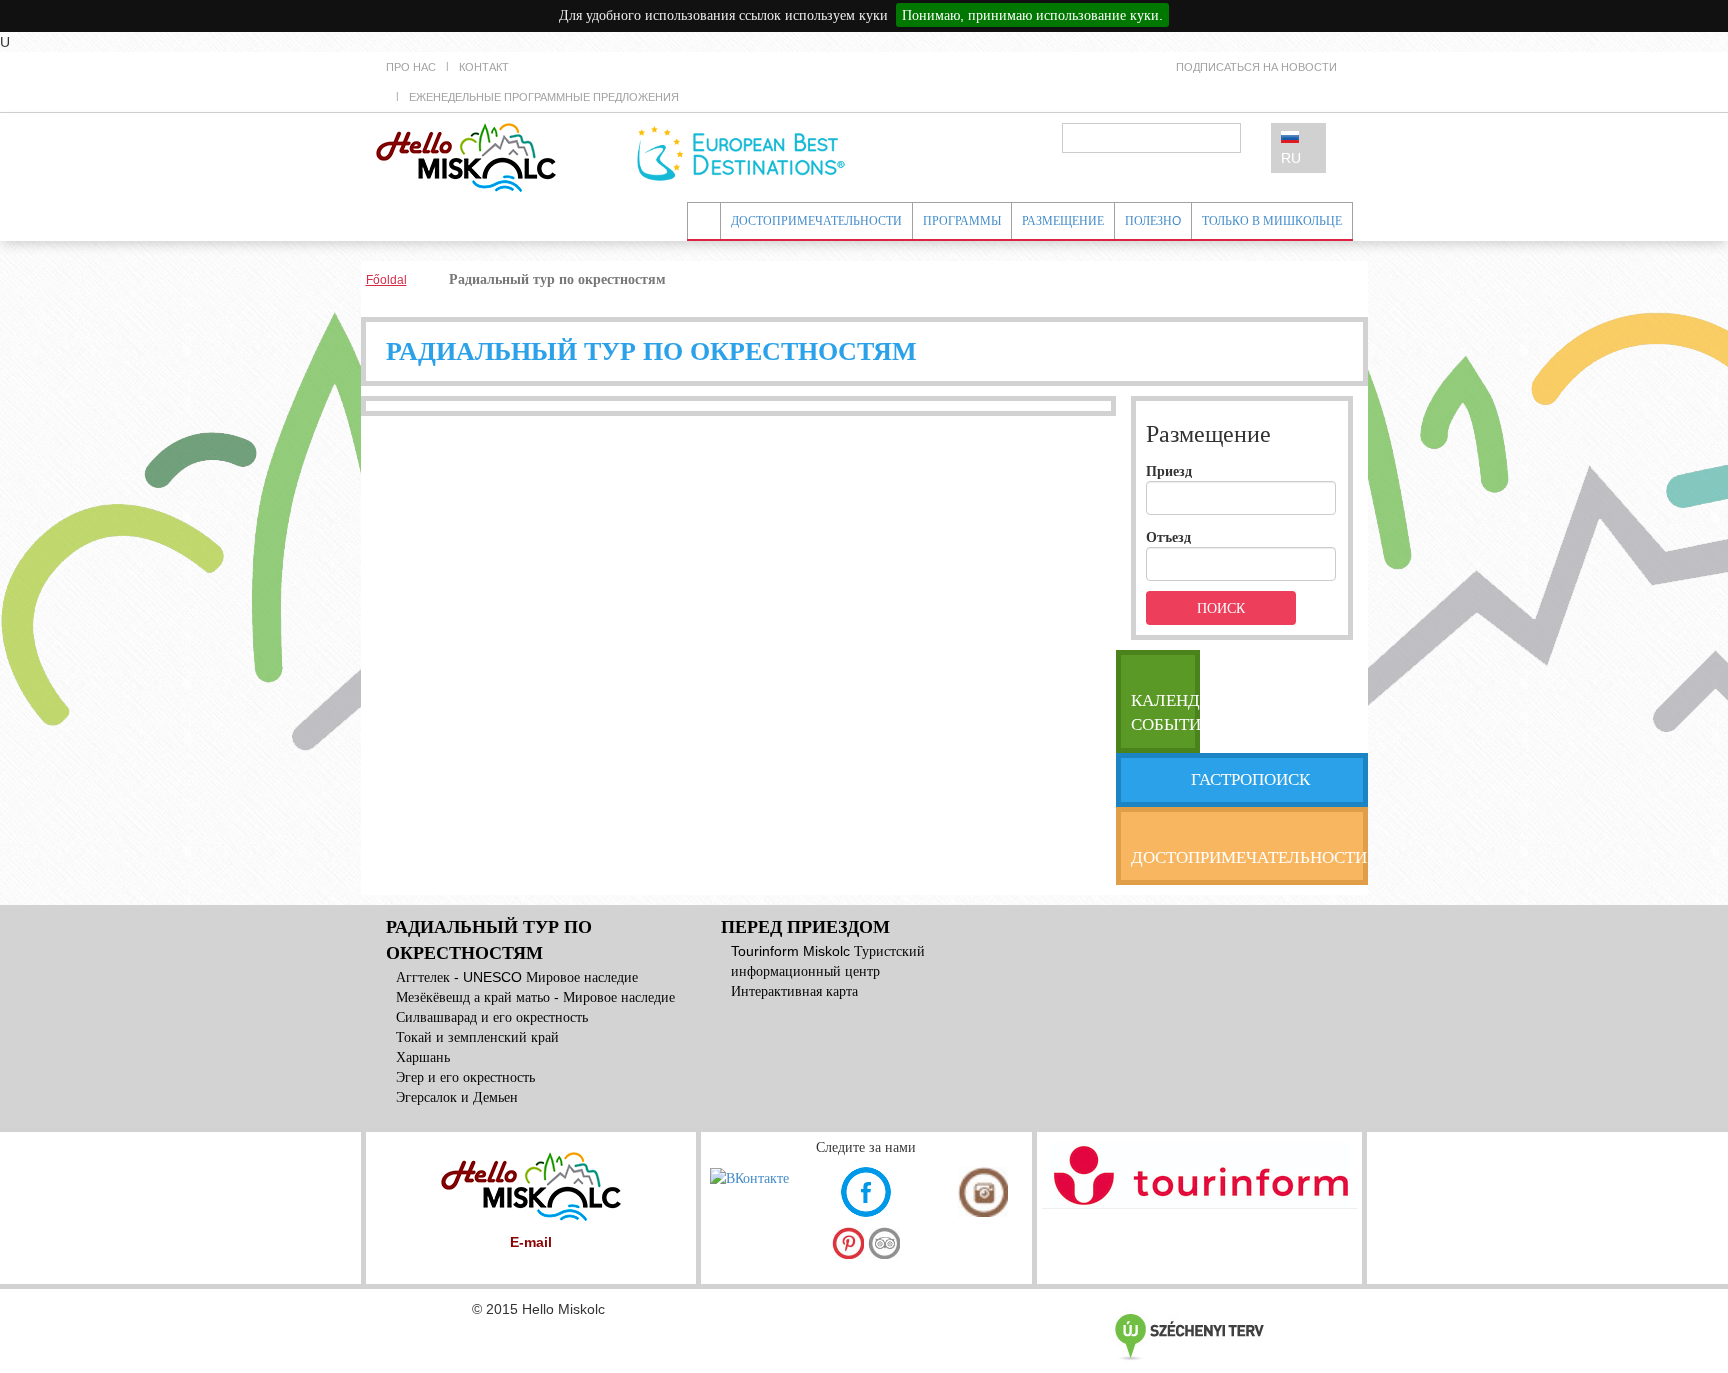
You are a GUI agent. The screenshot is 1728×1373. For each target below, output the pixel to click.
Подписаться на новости (1256, 67)
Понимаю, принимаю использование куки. (1032, 15)
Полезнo (1153, 221)
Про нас (411, 67)
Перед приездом (805, 927)
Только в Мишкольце (1272, 221)
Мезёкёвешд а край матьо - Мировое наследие (535, 997)
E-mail (531, 1242)
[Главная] (466, 156)
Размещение (1063, 221)
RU (1291, 158)
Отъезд (1168, 537)
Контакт (484, 67)
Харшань (423, 1057)
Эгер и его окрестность (465, 1077)
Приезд (1169, 471)
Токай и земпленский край (477, 1037)
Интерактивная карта (794, 991)
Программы (962, 221)
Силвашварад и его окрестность (492, 1017)
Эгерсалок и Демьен (457, 1097)
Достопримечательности (816, 221)
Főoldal (386, 280)
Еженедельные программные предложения (544, 97)
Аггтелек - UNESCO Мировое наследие (517, 977)
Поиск (1221, 608)
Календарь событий (1165, 712)
